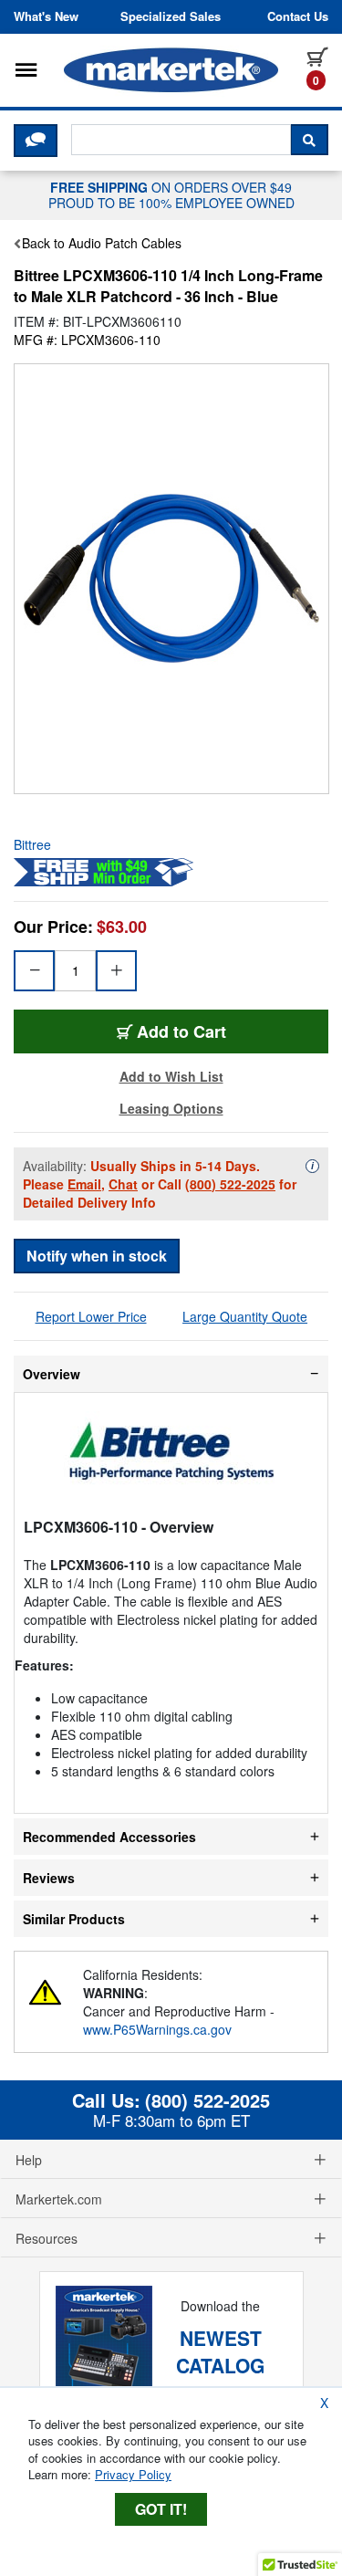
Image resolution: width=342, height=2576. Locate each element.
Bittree (32, 844)
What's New (46, 16)
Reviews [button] (49, 1878)
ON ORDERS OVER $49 (171, 194)
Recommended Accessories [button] (109, 1837)
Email (84, 1184)
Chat (123, 1184)
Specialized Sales (171, 16)
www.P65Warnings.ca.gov (157, 2029)
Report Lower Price (91, 1316)
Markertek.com (59, 2199)
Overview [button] (52, 1374)
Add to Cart (181, 1031)
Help (29, 2160)
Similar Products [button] (74, 1919)
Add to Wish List (171, 1076)
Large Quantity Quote (245, 1316)
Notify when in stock (97, 1256)
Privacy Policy (133, 2474)
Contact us (298, 16)
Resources (47, 2238)
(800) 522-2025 (230, 1184)
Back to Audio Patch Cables (102, 243)
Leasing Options (171, 1108)
